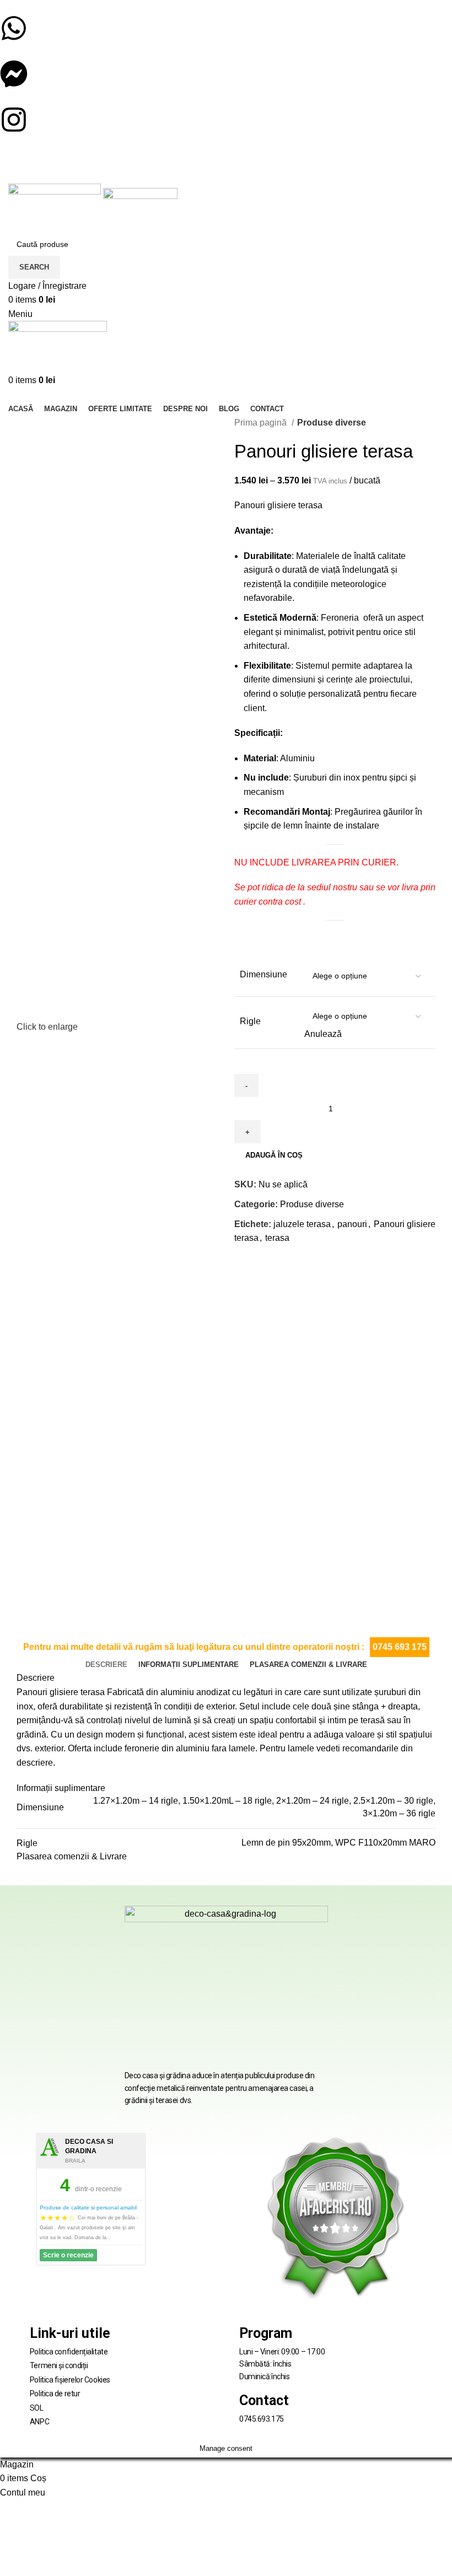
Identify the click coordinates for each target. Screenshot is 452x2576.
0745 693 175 (400, 1647)
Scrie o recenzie (68, 2255)
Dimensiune (263, 974)
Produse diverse (332, 423)
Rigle (250, 1021)
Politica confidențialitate (69, 2352)
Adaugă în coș (274, 1155)
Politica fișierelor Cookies (70, 2380)
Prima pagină (262, 423)
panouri (352, 1224)
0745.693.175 (262, 2419)
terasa (277, 1238)
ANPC (39, 2422)
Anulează (323, 1034)
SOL (37, 2408)
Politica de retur (55, 2394)
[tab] (106, 1665)
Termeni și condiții (59, 2365)
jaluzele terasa (302, 1224)
